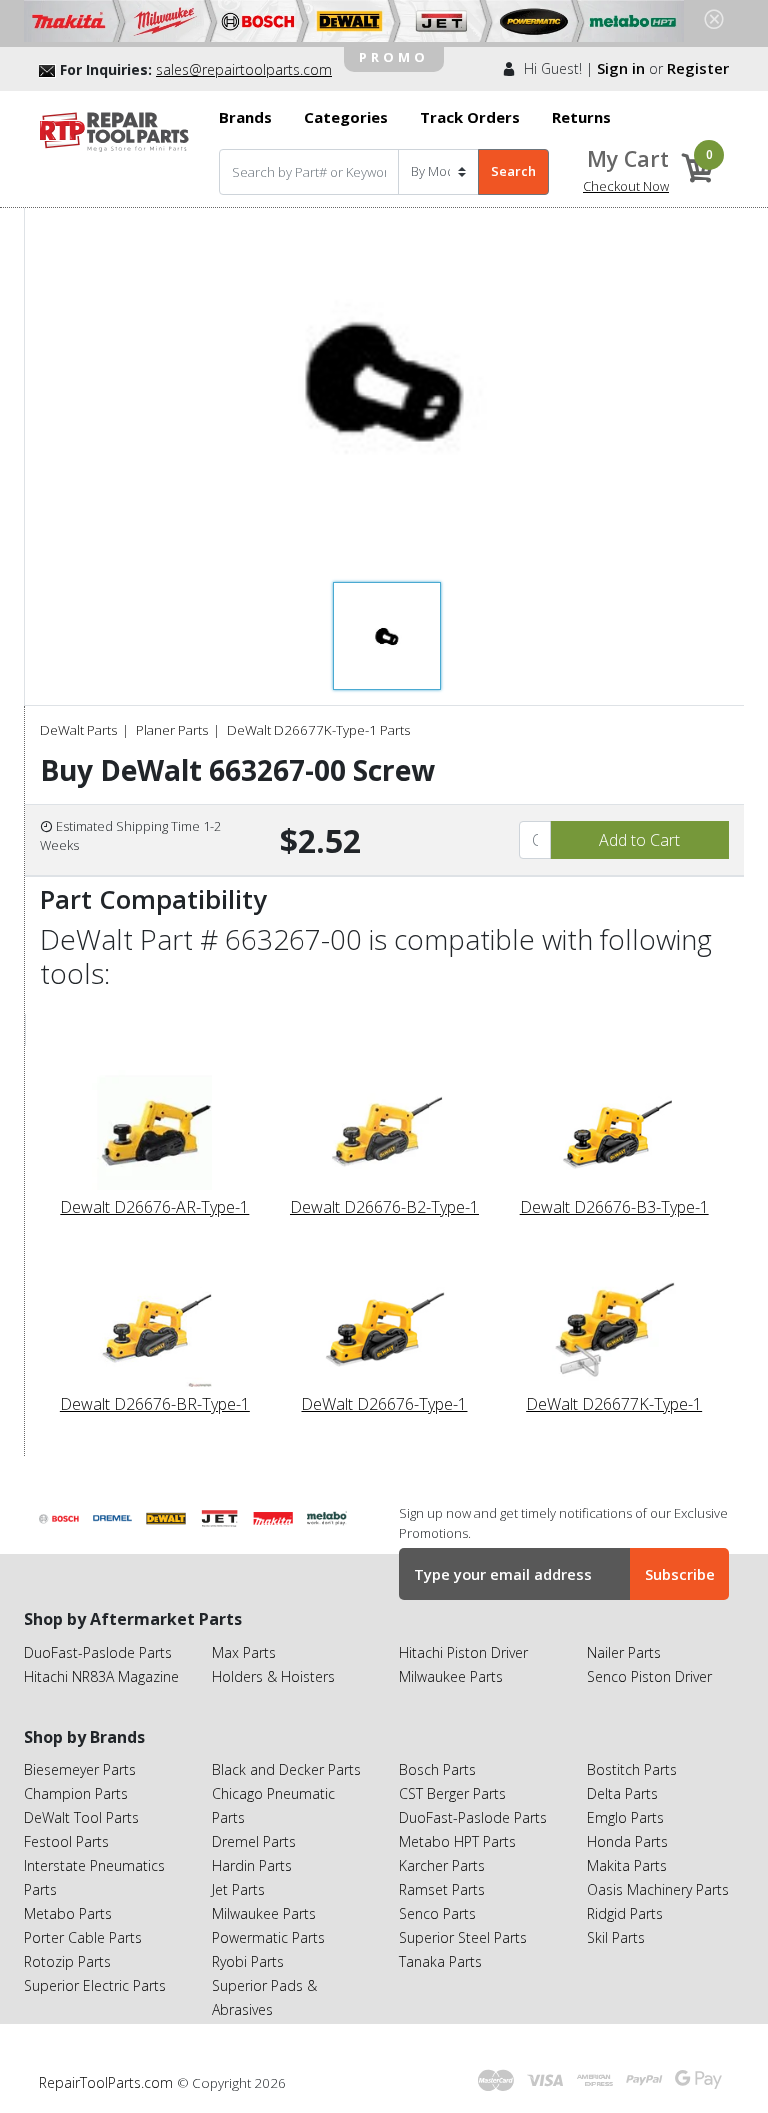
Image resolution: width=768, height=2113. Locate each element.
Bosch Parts (437, 1769)
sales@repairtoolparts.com (244, 69)
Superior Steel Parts (463, 1937)
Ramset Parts (442, 1889)
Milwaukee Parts (451, 1676)
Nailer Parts (624, 1652)
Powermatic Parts (268, 1937)
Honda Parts (627, 1841)
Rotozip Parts (67, 1961)
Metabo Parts (68, 1913)
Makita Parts (627, 1865)
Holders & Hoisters (273, 1676)
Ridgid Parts (625, 1913)
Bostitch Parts (632, 1769)
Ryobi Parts (248, 1961)
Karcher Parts (442, 1865)
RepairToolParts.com (108, 2082)
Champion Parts (76, 1793)
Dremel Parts (254, 1841)
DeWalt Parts (78, 730)
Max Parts (244, 1652)
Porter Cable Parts (83, 1937)
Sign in (621, 68)
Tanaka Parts (440, 1961)
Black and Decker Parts (286, 1769)
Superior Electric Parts (95, 1985)
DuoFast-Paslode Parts (98, 1652)
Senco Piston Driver (649, 1676)
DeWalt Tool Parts (81, 1817)
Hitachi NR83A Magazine (101, 1676)
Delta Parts (622, 1793)
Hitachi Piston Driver (463, 1652)
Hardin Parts (252, 1865)
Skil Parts (616, 1937)
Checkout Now (626, 186)
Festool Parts (66, 1841)
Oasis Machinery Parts (658, 1889)
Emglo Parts (625, 1817)
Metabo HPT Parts (457, 1841)
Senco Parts (437, 1913)
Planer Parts (172, 730)
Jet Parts (238, 1889)
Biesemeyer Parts (80, 1769)
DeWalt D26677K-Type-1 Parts (318, 730)
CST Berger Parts (452, 1793)
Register (698, 68)
